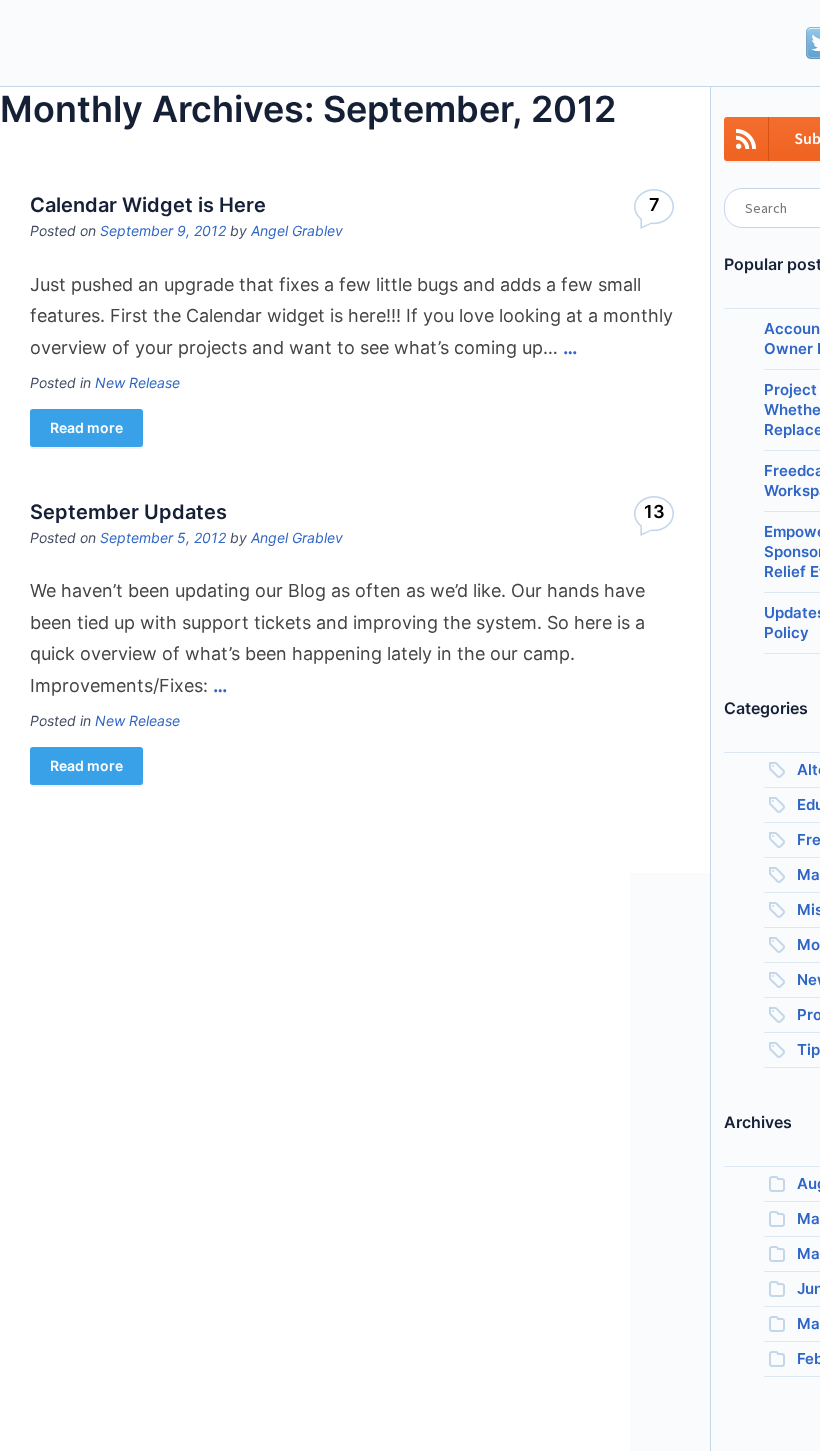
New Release (137, 382)
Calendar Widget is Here (148, 205)
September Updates (128, 512)
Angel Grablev (297, 230)
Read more (86, 427)
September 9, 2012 (163, 230)
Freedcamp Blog (112, 45)
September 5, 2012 (163, 537)
